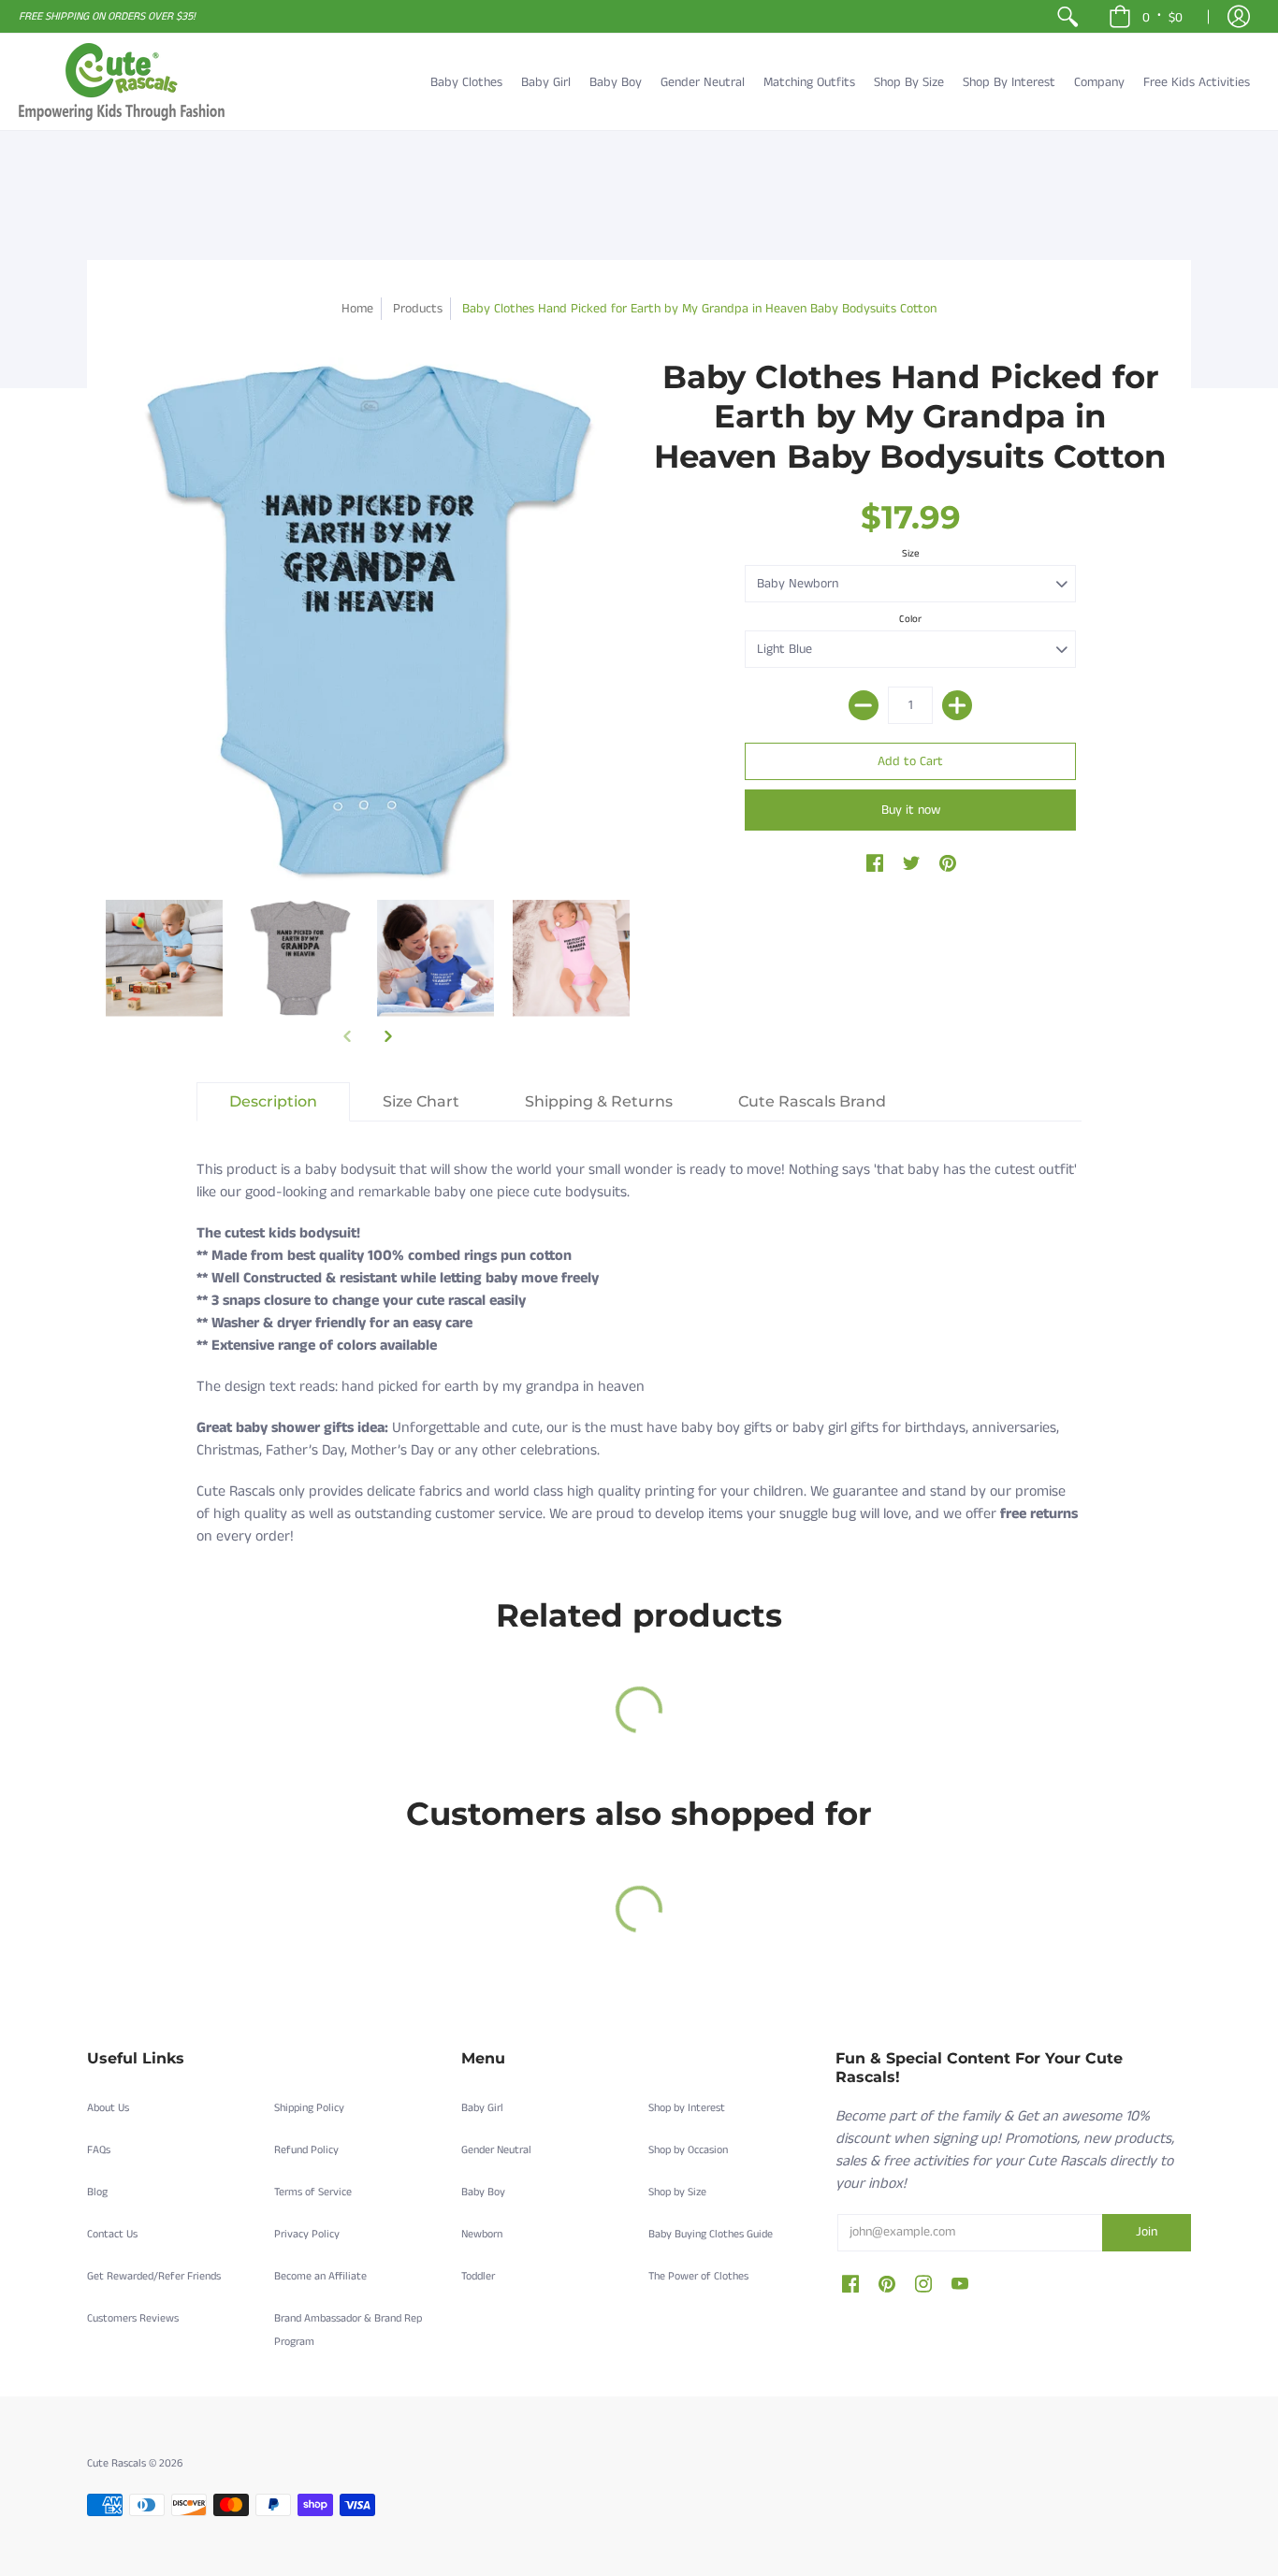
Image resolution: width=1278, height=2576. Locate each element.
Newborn (482, 2234)
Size (911, 554)
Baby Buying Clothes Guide (711, 2234)
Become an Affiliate (320, 2276)
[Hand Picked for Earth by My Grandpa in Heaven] (164, 958)
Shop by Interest (687, 2108)
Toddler (478, 2276)
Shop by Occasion (688, 2150)
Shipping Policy (309, 2108)
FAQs (99, 2150)
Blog (97, 2192)
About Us (108, 2108)
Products (418, 309)
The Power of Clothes (698, 2276)
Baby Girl (482, 2108)
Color (910, 619)
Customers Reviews (133, 2318)
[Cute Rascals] (122, 82)
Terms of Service (313, 2192)
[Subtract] (864, 705)
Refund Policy (306, 2150)
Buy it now (911, 810)
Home (357, 309)
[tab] (273, 1102)
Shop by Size (677, 2192)
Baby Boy (483, 2192)
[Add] (957, 705)
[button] (1146, 16)
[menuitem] (1067, 16)
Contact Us (112, 2234)
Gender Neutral (496, 2150)
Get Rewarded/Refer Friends (154, 2276)
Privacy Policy (307, 2234)
